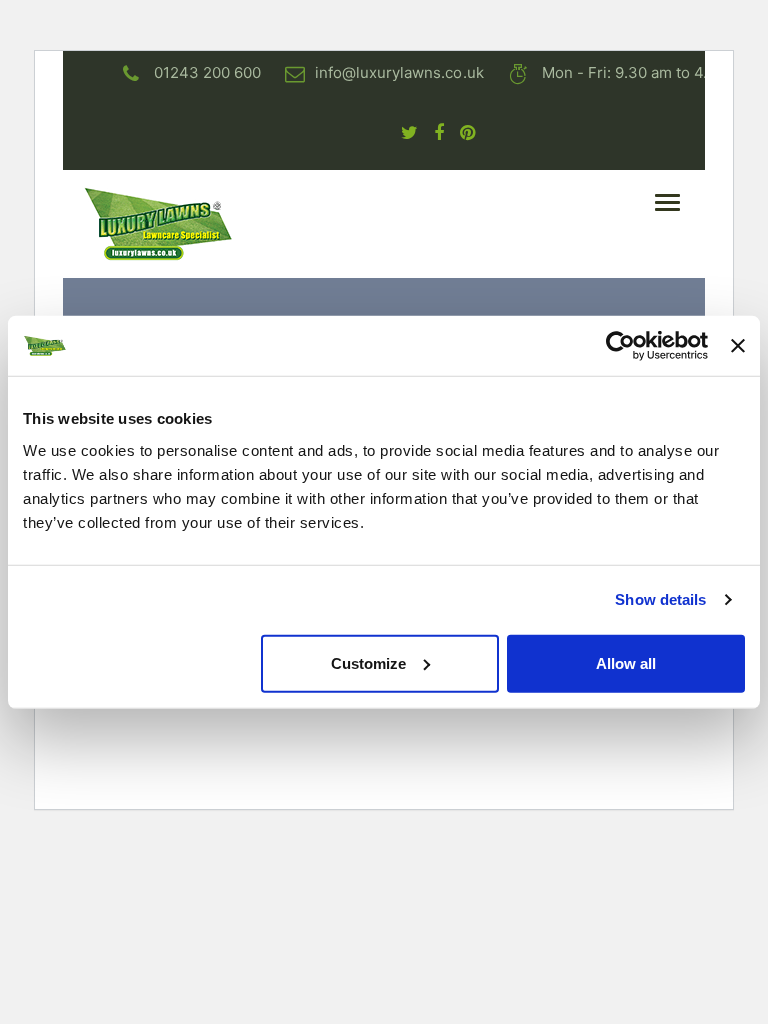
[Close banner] (738, 346)
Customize (368, 662)
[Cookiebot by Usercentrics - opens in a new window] (620, 346)
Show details (660, 599)
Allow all (626, 662)
